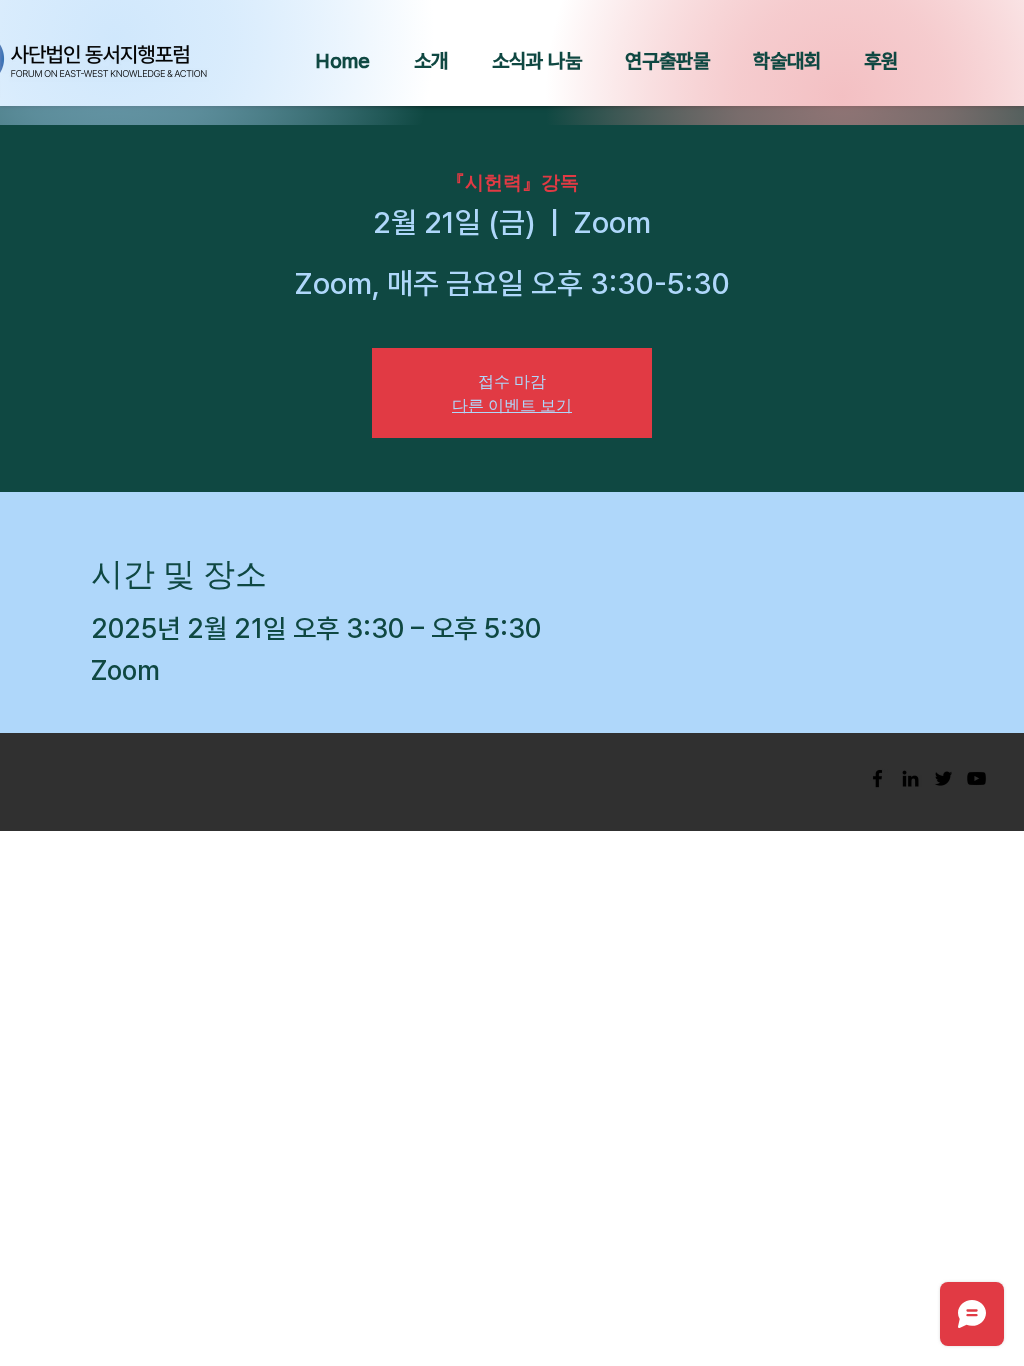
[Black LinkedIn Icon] (910, 778)
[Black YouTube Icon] (976, 778)
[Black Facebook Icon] (877, 778)
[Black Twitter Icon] (943, 778)
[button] (431, 61)
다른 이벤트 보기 (512, 404)
